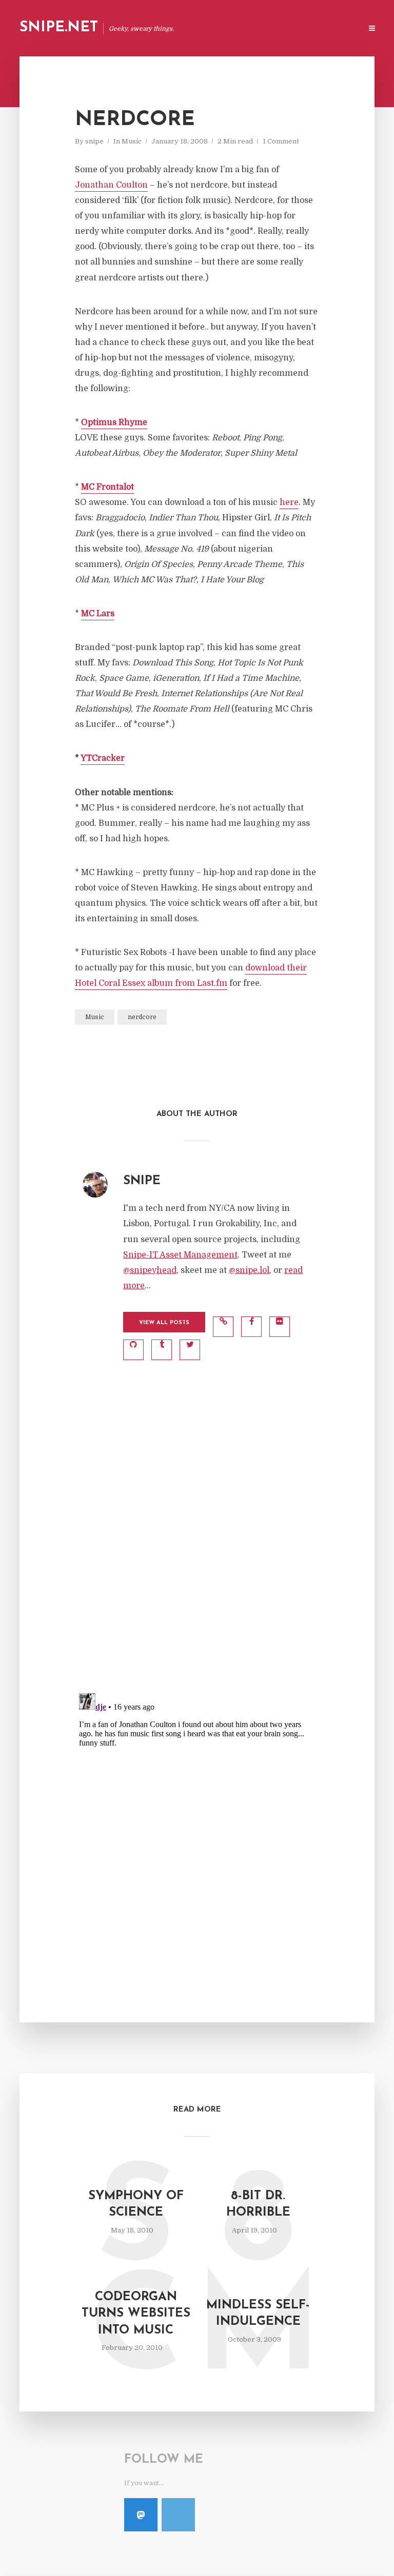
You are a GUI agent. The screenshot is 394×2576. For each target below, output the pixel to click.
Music (132, 141)
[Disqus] (197, 1550)
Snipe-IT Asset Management (180, 1255)
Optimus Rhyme (114, 422)
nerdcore (142, 1017)
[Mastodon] (141, 2515)
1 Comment (281, 141)
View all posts (164, 1323)
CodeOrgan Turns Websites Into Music (136, 2314)
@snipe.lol (249, 1270)
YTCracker (103, 758)
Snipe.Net (59, 28)
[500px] (178, 2515)
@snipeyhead (150, 1270)
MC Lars (98, 614)
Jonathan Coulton (111, 185)
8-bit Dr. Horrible (258, 2204)
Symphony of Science (136, 2204)
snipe (94, 141)
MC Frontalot (107, 487)
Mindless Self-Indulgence (258, 2314)
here (289, 502)
